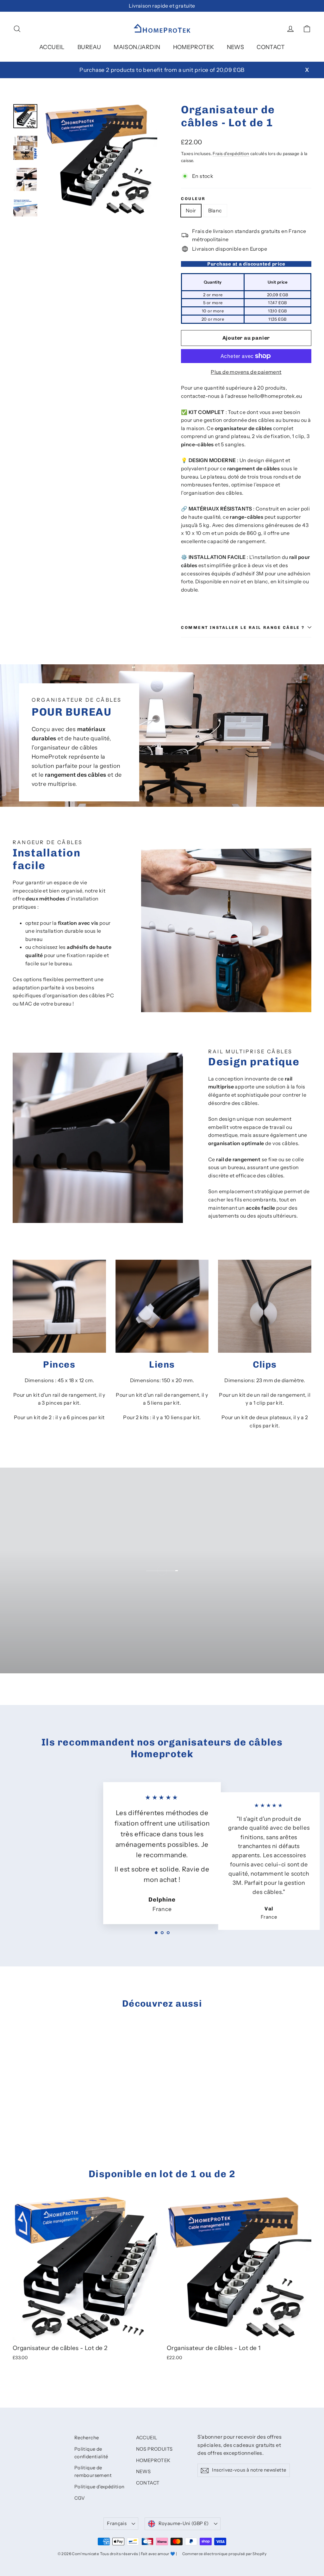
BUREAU (89, 47)
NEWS (236, 47)
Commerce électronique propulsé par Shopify (224, 2554)
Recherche (87, 2438)
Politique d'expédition (100, 2487)
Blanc (215, 210)
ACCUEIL (52, 47)
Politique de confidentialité (91, 2453)
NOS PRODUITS (154, 2449)
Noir (191, 210)
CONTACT (271, 47)
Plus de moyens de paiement (246, 372)
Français (117, 2523)
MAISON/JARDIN (137, 47)
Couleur (193, 199)
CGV (80, 2498)
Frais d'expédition (231, 154)
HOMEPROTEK (194, 47)
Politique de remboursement (93, 2472)
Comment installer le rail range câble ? (243, 627)
